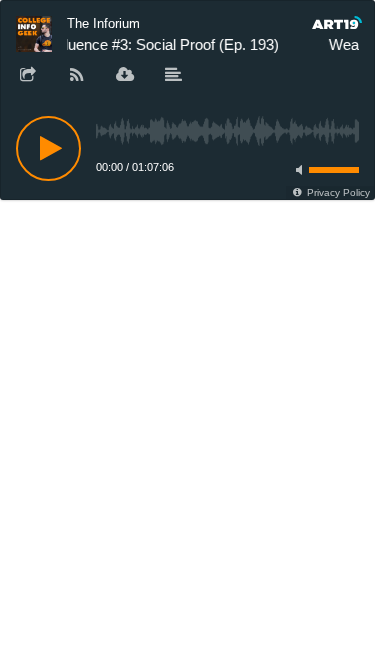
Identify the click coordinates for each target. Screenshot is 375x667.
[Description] (174, 76)
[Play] (48, 148)
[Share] (28, 76)
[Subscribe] (77, 76)
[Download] (125, 76)
